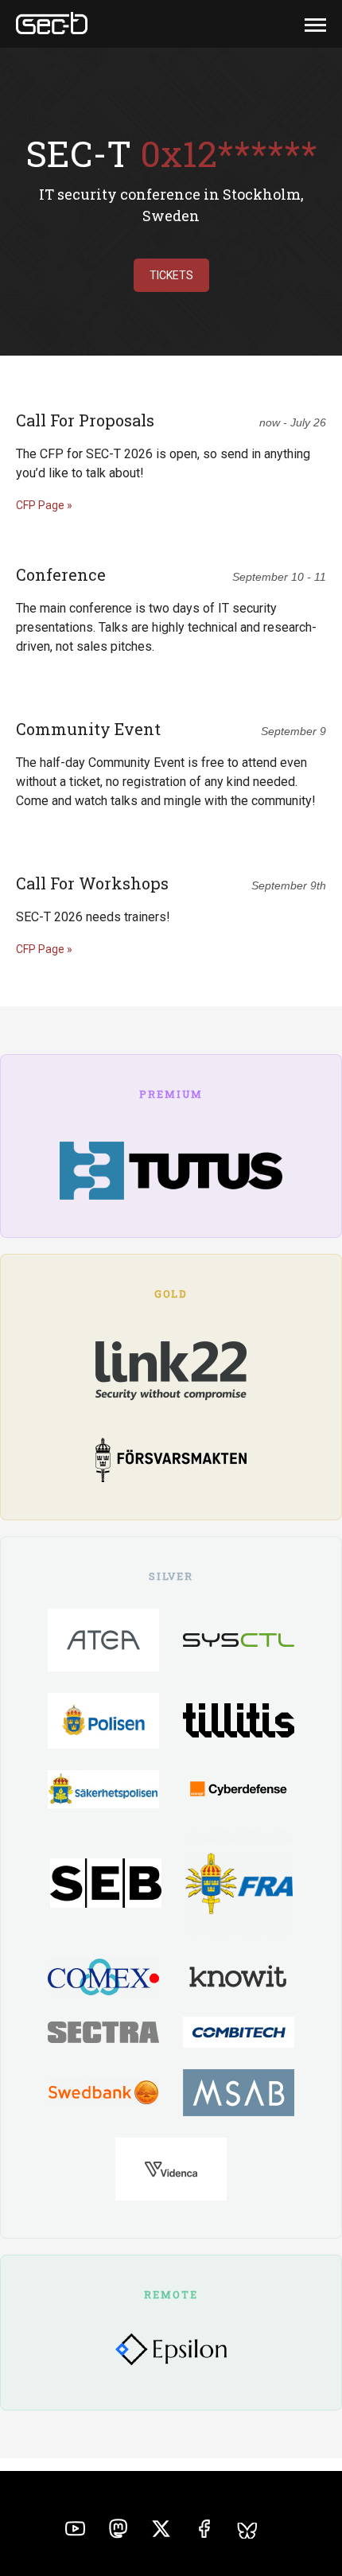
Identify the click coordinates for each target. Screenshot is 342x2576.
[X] (161, 2531)
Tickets (171, 275)
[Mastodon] (118, 2531)
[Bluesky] (247, 2533)
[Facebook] (204, 2531)
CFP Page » (44, 505)
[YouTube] (75, 2531)
